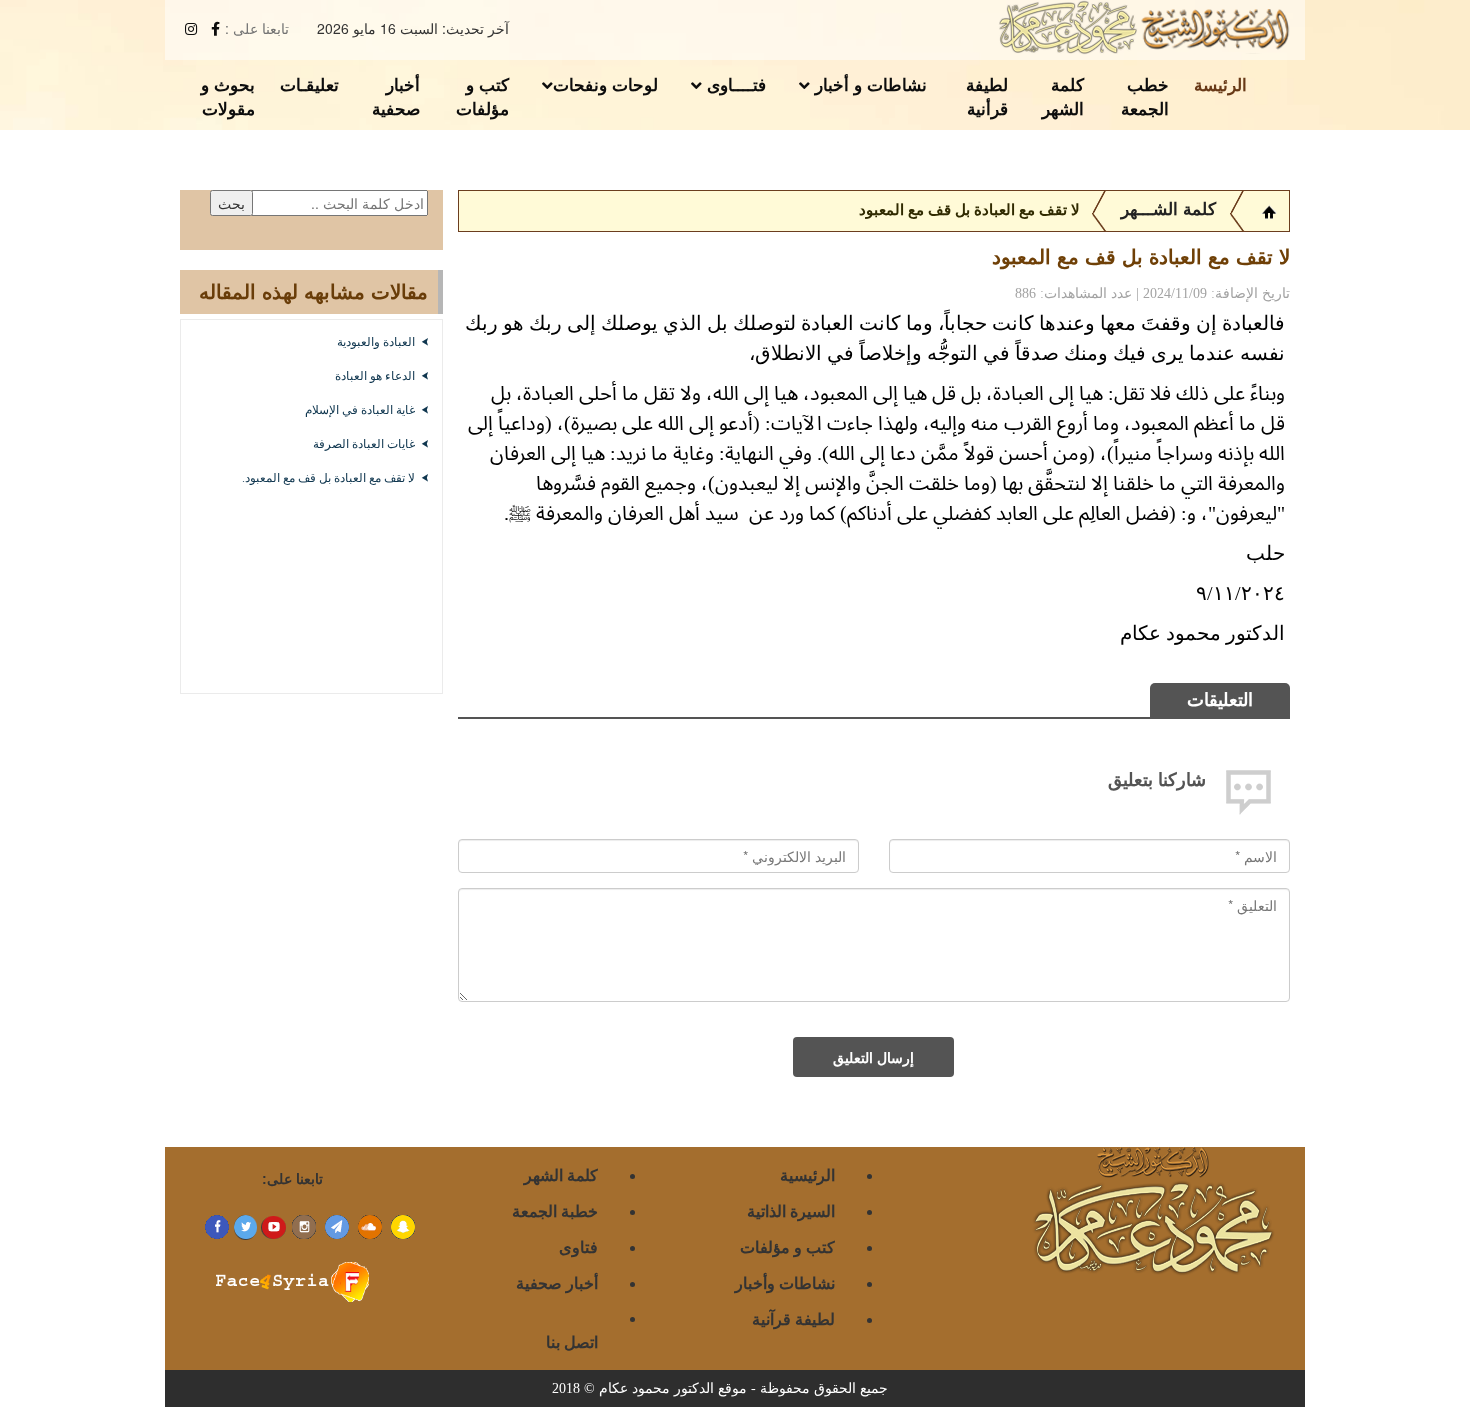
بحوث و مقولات (228, 96)
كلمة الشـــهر (1168, 209)
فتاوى (578, 1246)
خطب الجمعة (1145, 96)
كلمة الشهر (1063, 96)
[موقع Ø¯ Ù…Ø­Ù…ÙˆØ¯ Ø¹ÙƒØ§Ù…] (1269, 210)
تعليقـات (309, 84)
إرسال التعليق (873, 1057)
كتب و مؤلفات (482, 96)
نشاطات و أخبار (868, 84)
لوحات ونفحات (605, 84)
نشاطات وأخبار (785, 1282)
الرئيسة (1220, 84)
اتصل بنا (572, 1341)
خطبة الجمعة (555, 1210)
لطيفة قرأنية (987, 96)
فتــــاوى (734, 84)
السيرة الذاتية (791, 1210)
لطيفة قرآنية (793, 1318)
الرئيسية (807, 1174)
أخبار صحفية (396, 96)
